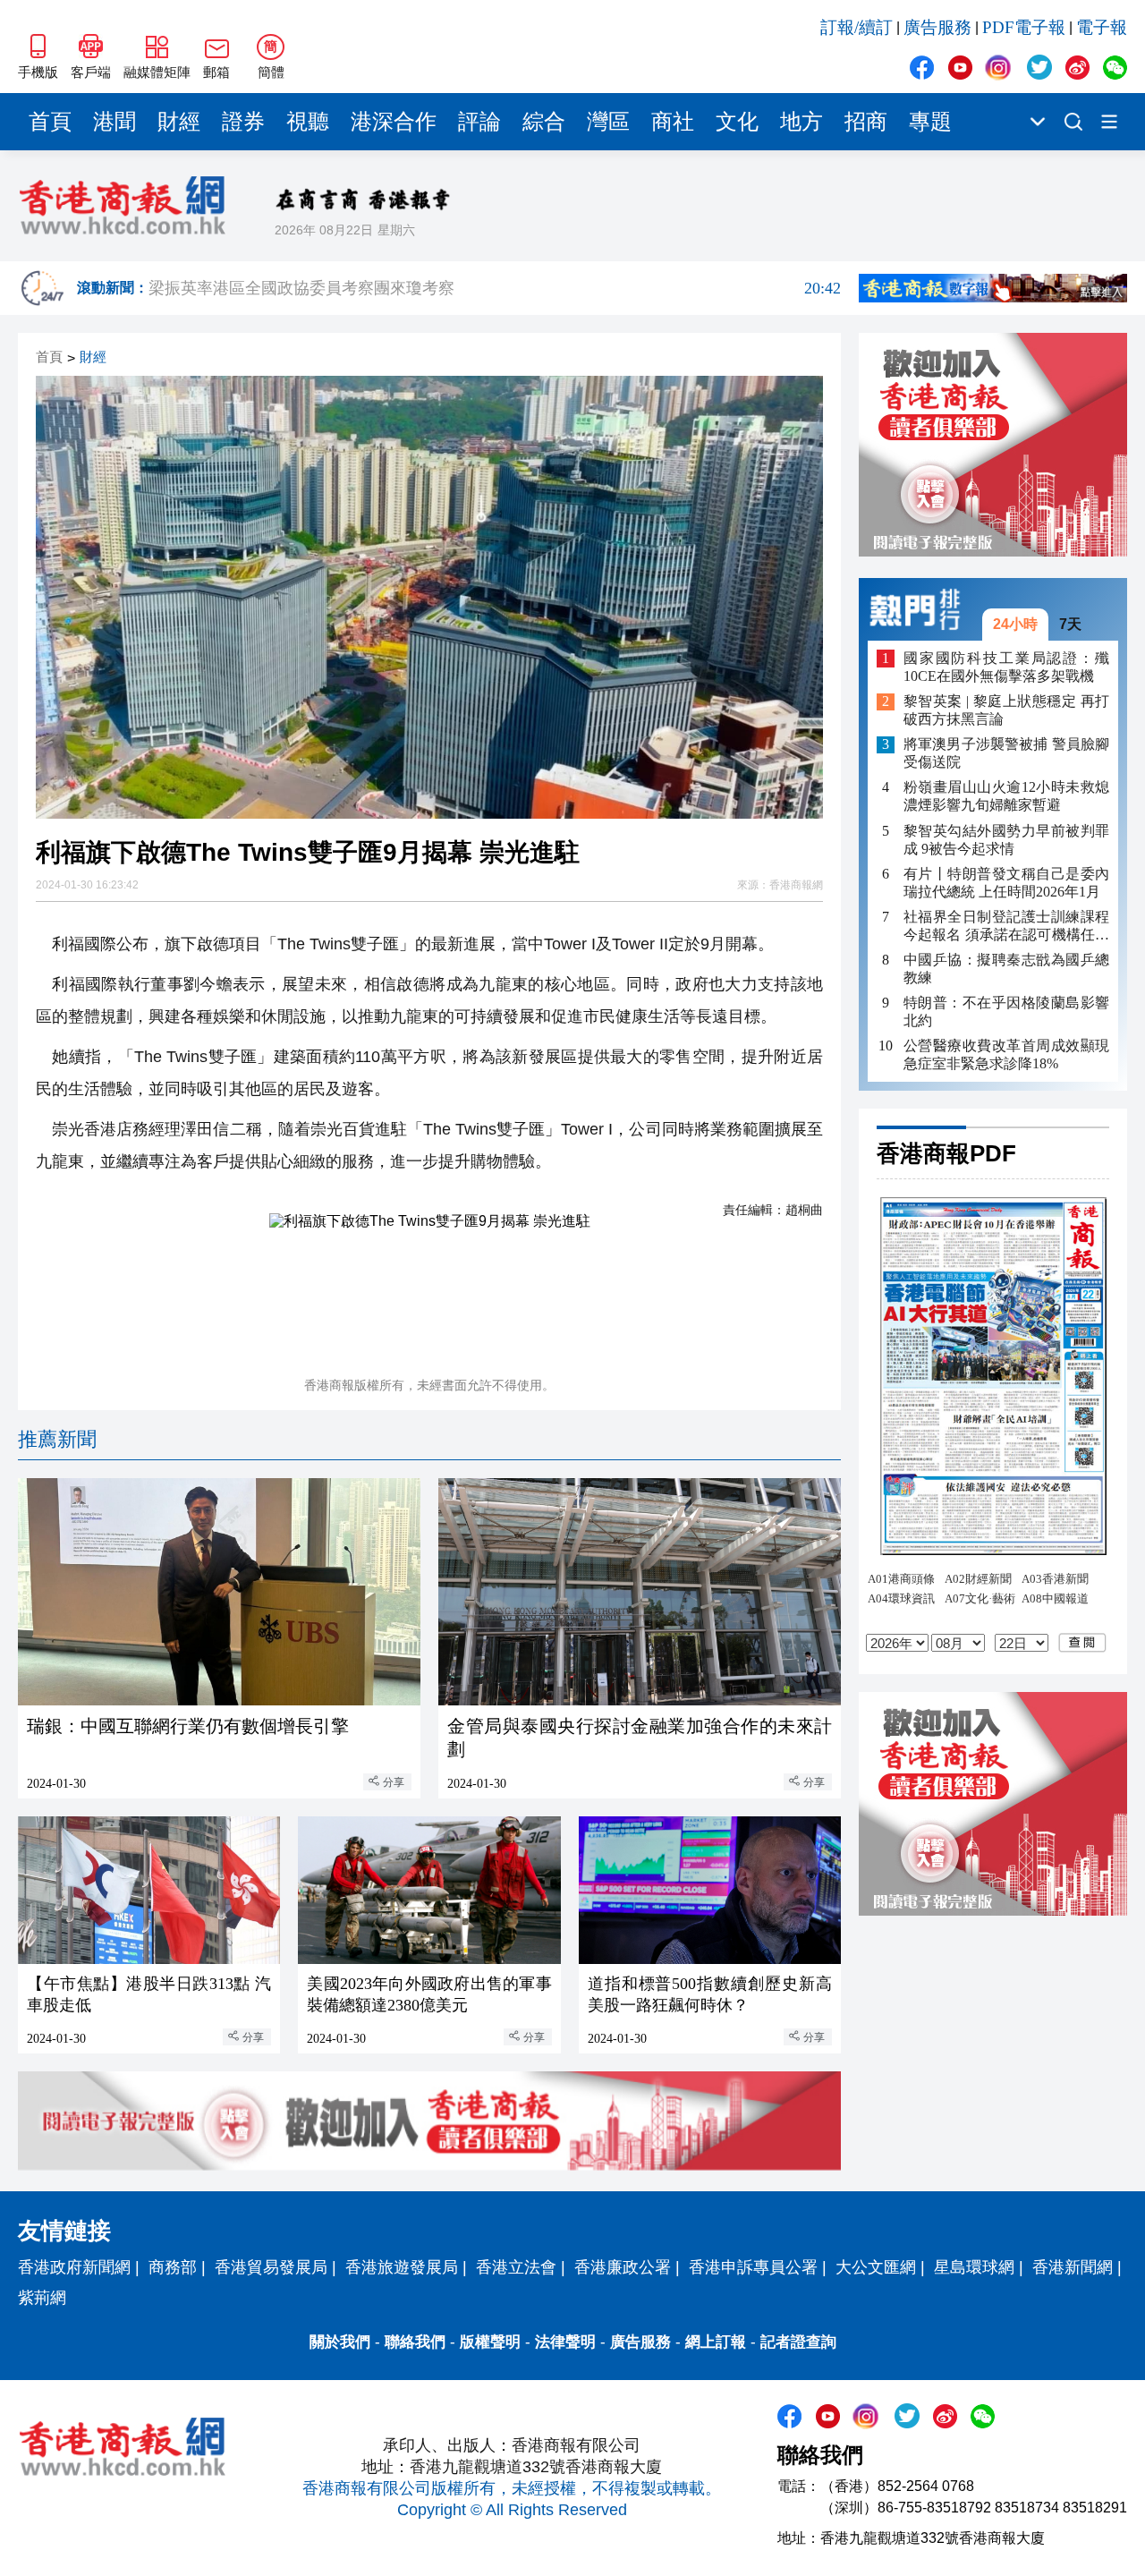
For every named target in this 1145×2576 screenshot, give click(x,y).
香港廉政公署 (623, 2267)
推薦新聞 (57, 1439)
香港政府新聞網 (74, 2267)
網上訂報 (716, 2342)
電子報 (1102, 27)
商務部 (173, 2267)
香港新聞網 (1073, 2267)
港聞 (114, 122)
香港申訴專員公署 (753, 2267)
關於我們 (340, 2342)
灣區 (608, 122)
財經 (179, 122)
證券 (243, 122)
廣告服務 (937, 27)
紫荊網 (42, 2298)
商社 (673, 122)
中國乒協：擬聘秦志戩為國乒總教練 (1006, 969)
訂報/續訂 (857, 27)
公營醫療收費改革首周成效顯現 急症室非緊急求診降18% (1006, 1054)
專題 (930, 122)
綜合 (544, 122)
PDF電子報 (1024, 27)
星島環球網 (974, 2267)
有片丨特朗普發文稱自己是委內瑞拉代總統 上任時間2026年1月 (1006, 883)
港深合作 (394, 122)
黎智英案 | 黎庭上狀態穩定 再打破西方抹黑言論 (1006, 711)
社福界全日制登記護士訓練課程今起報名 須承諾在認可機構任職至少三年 (1006, 927)
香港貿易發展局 (271, 2267)
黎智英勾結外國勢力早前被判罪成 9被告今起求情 (1006, 840)
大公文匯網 (876, 2267)
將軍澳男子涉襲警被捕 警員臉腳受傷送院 (1006, 754)
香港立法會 (516, 2267)
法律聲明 (565, 2342)
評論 (479, 122)
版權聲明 (490, 2342)
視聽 (308, 122)
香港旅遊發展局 (402, 2267)
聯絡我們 (415, 2342)
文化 (737, 122)
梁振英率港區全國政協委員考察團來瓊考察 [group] (495, 288)
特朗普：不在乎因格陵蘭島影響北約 (1006, 1012)
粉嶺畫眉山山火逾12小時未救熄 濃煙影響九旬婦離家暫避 (1006, 797)
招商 (866, 122)
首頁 (50, 122)
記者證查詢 (798, 2342)
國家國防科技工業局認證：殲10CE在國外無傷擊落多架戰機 (1006, 667)
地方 (801, 122)
